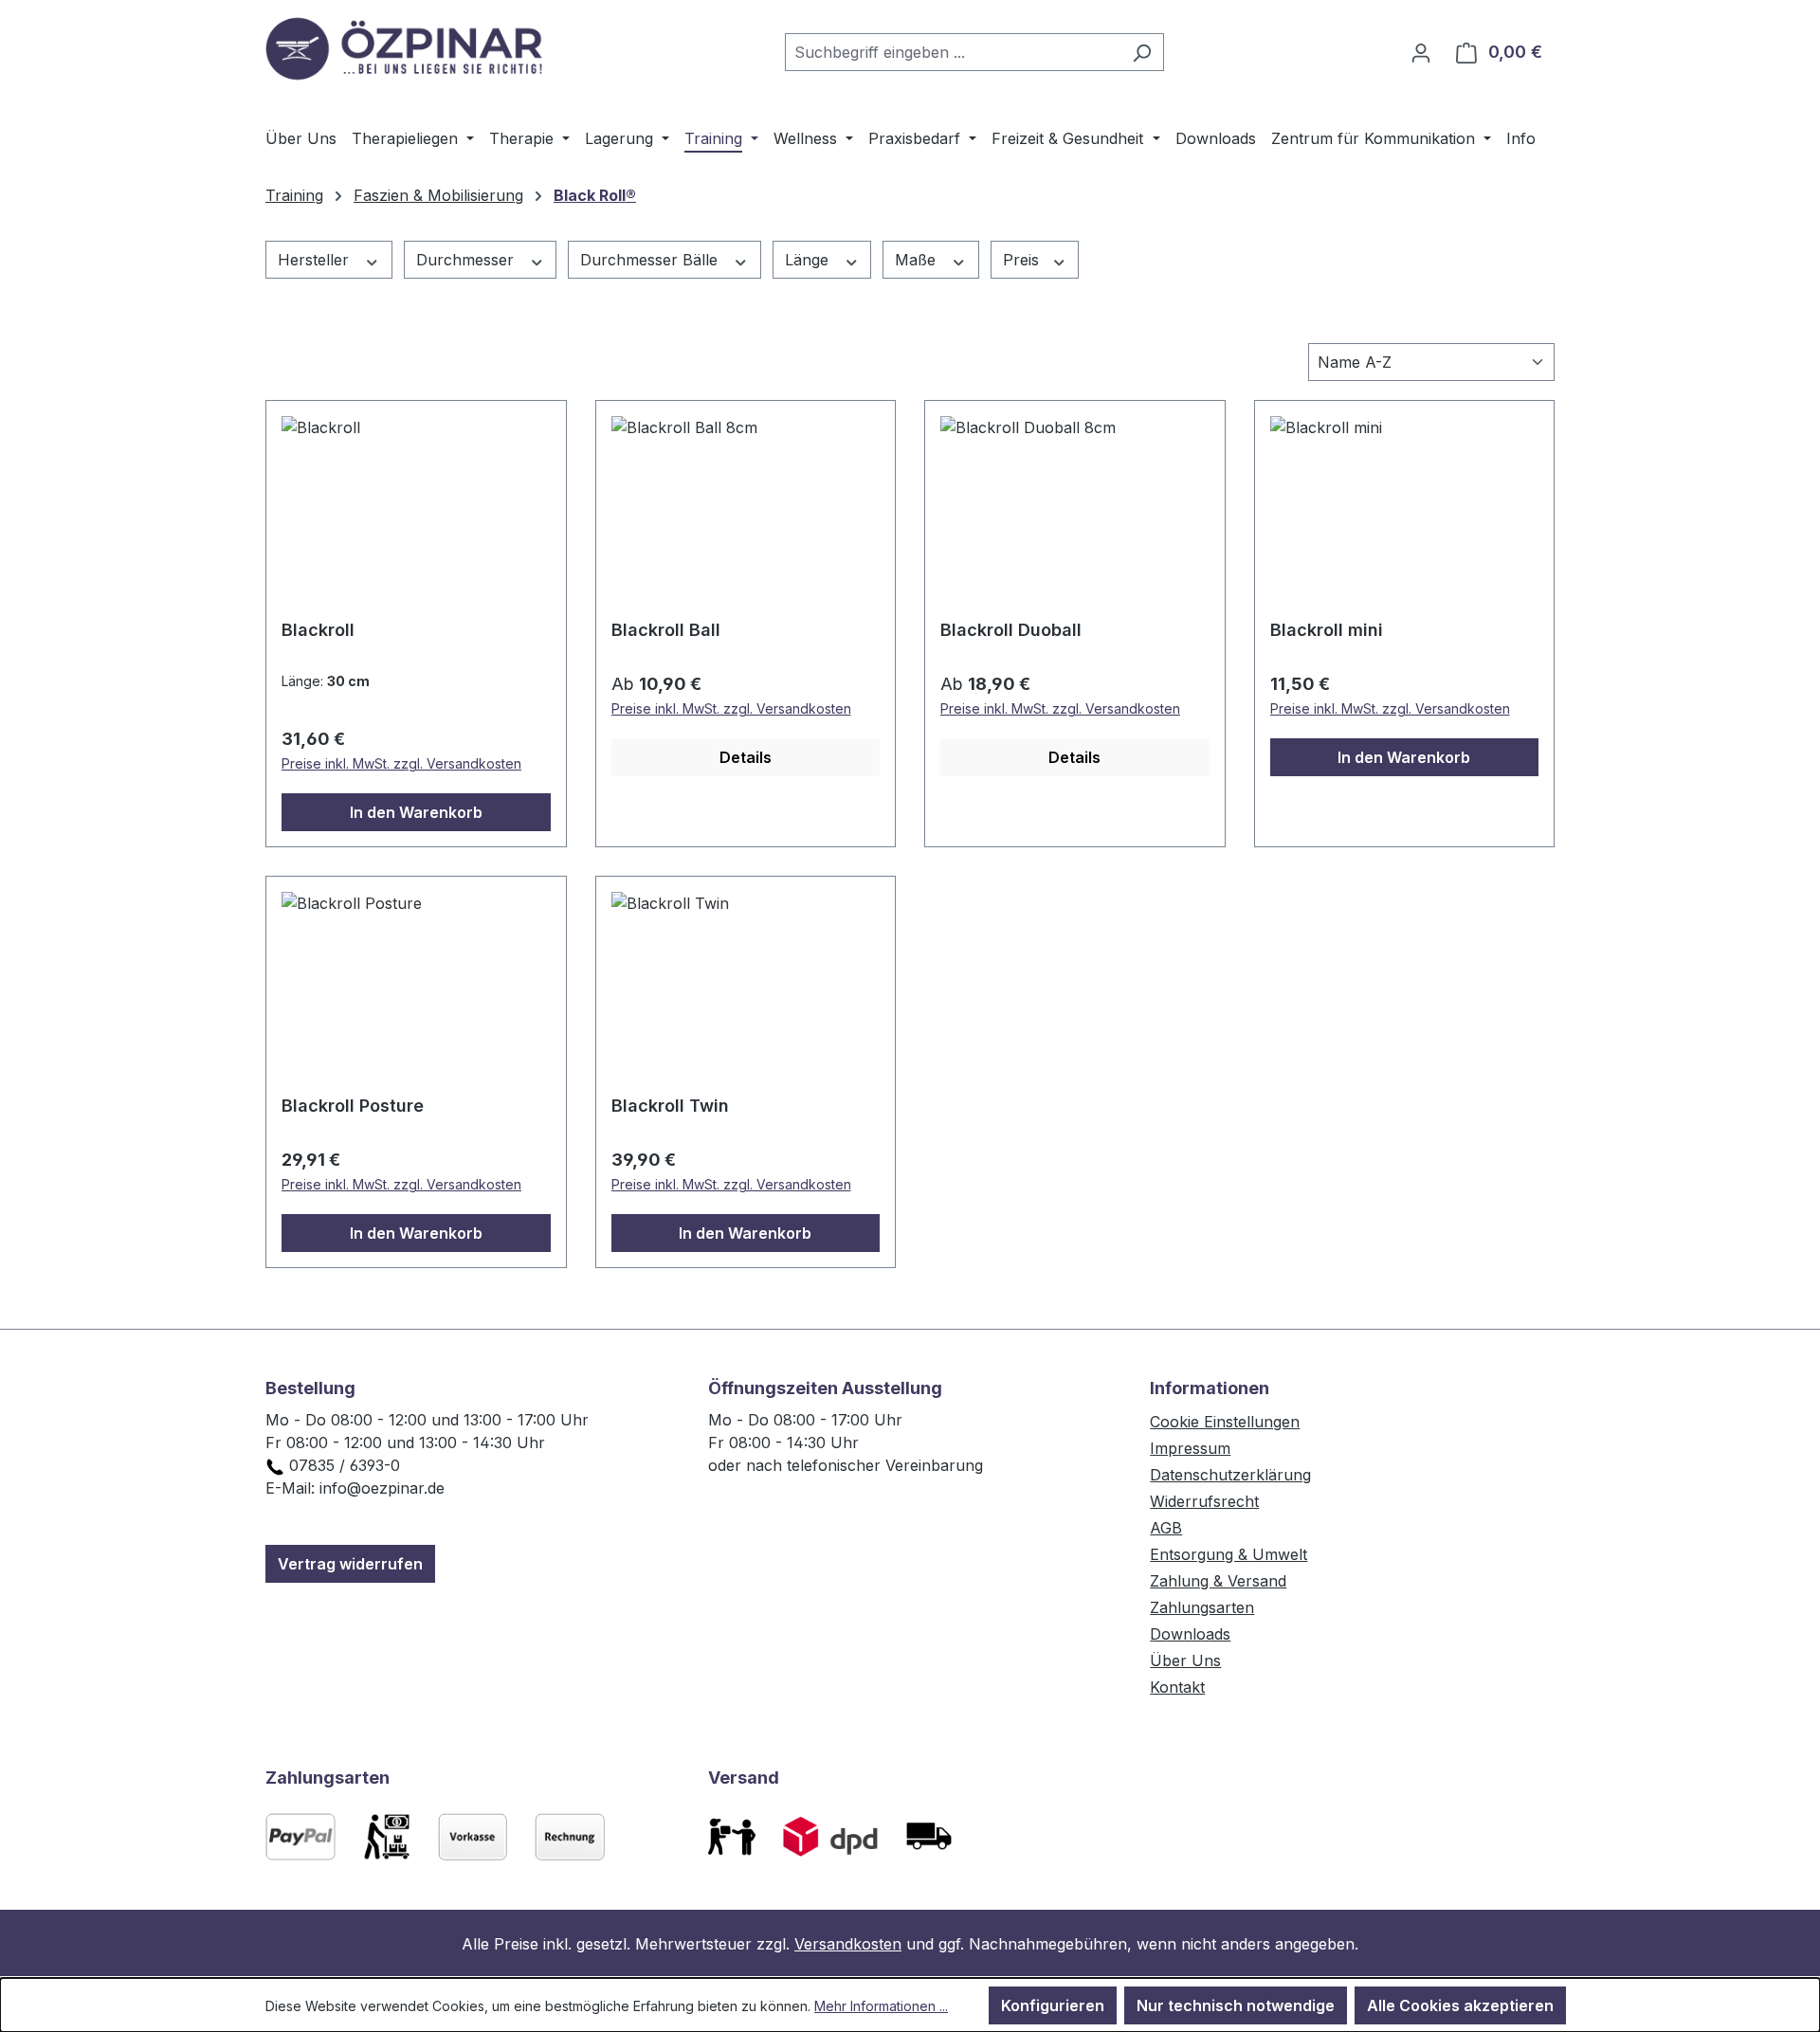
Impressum (1190, 1448)
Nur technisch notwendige (1236, 2005)
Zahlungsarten (1202, 1607)
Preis (1023, 260)
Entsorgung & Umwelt (1228, 1554)
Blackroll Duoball (1011, 630)
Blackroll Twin (670, 1106)
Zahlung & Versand (1218, 1581)
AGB (1166, 1528)
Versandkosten (848, 1944)
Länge (809, 260)
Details (746, 757)
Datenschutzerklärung (1230, 1475)
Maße (918, 260)
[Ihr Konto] (1421, 52)
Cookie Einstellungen (1225, 1422)
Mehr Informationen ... (881, 2006)
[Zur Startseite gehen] (408, 48)
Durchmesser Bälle (651, 260)
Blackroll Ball (666, 630)
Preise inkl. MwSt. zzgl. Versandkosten (401, 763)
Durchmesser (467, 260)
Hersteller (316, 260)
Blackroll (318, 630)
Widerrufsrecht (1204, 1501)
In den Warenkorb (416, 812)
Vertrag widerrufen (350, 1564)
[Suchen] (1142, 52)
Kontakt (1177, 1687)
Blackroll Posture (353, 1106)
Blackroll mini (1327, 630)
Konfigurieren (1053, 2005)
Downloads (1190, 1634)
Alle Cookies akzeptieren (1460, 2005)
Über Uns (1185, 1660)
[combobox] (953, 52)
